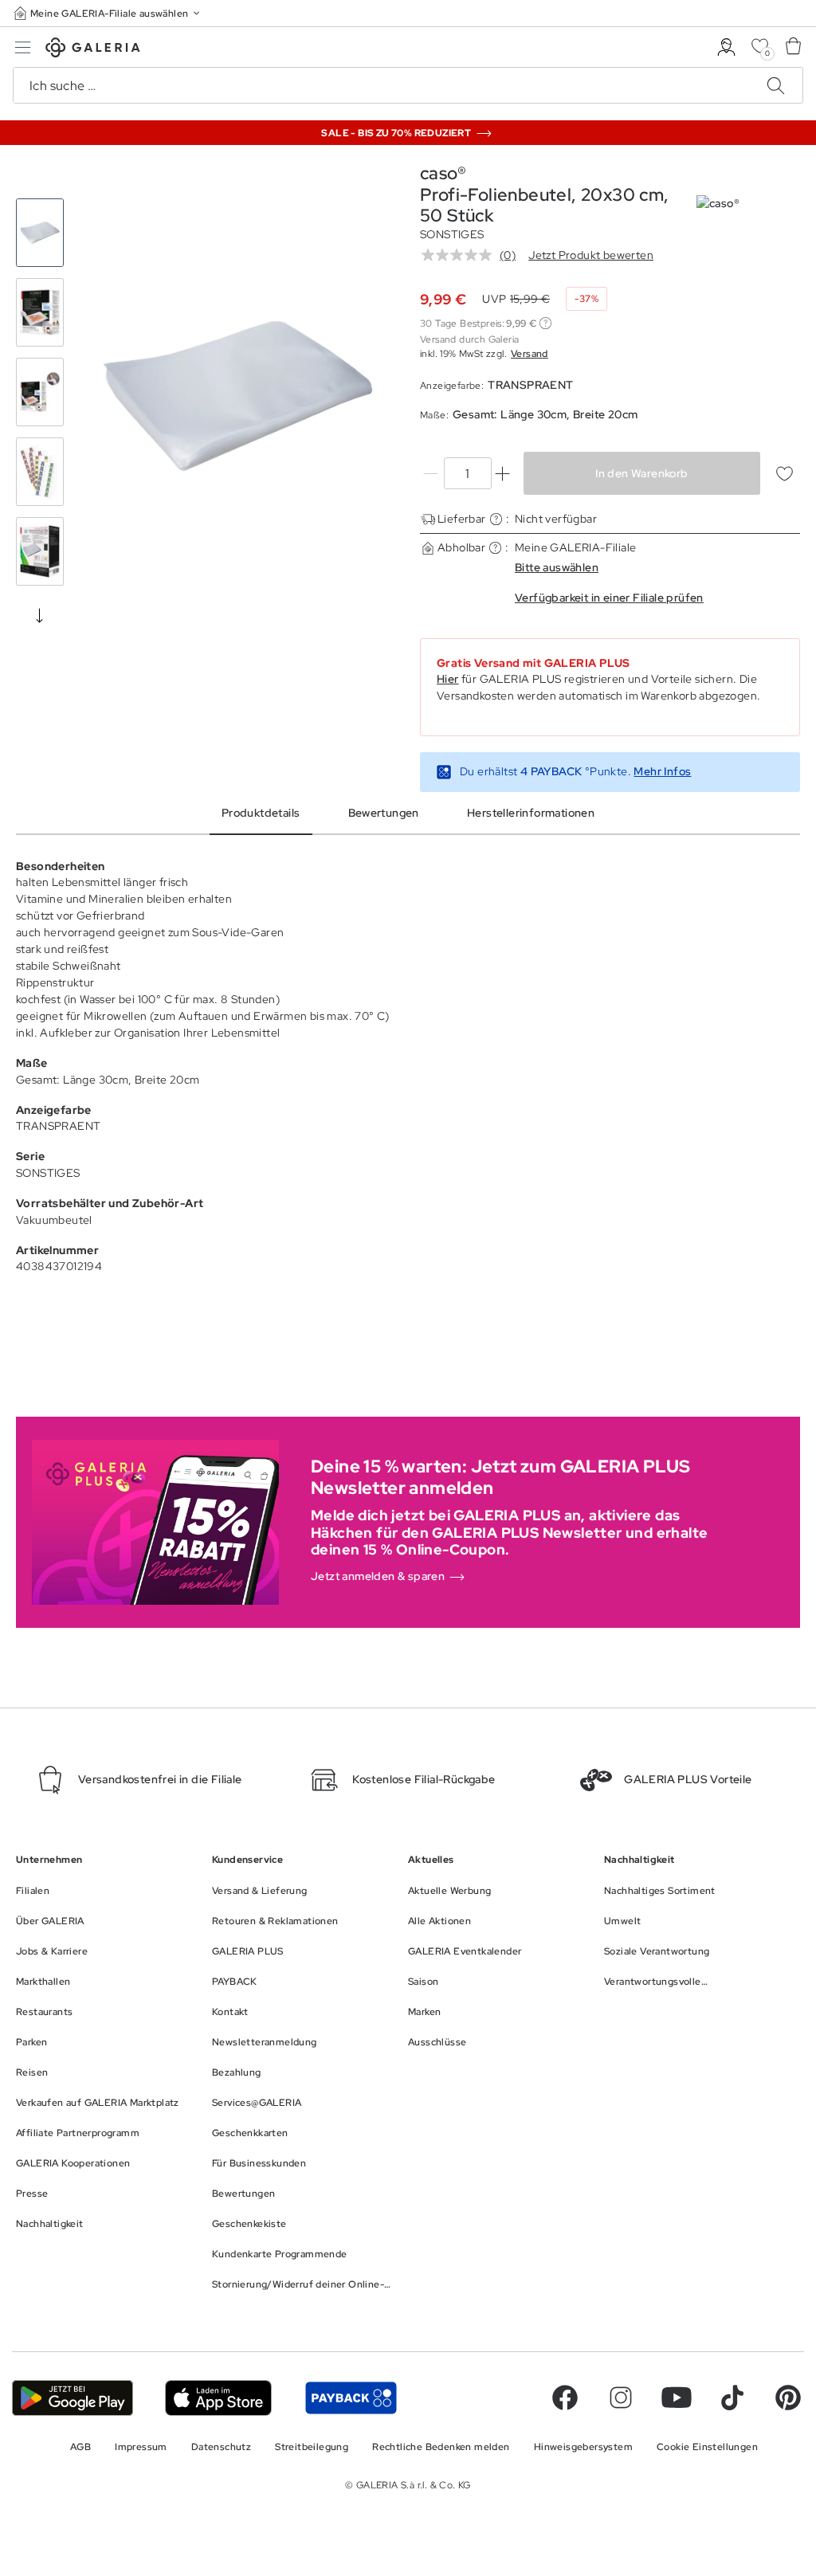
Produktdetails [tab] (261, 813)
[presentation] (40, 615)
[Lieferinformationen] (496, 519)
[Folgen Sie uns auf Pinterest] (788, 2398)
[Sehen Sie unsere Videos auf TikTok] (732, 2398)
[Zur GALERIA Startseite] (93, 50)
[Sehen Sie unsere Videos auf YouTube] (677, 2398)
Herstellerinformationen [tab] (531, 813)
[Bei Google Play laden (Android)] (73, 2398)
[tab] (238, 396)
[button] (108, 13)
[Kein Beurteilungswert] (461, 255)
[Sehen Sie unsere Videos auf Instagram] (621, 2398)
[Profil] (726, 47)
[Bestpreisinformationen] (545, 323)
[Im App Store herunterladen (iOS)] (219, 2398)
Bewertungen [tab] (384, 813)
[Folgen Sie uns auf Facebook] (565, 2398)
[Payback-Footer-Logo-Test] (351, 2398)
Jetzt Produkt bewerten (591, 255)
